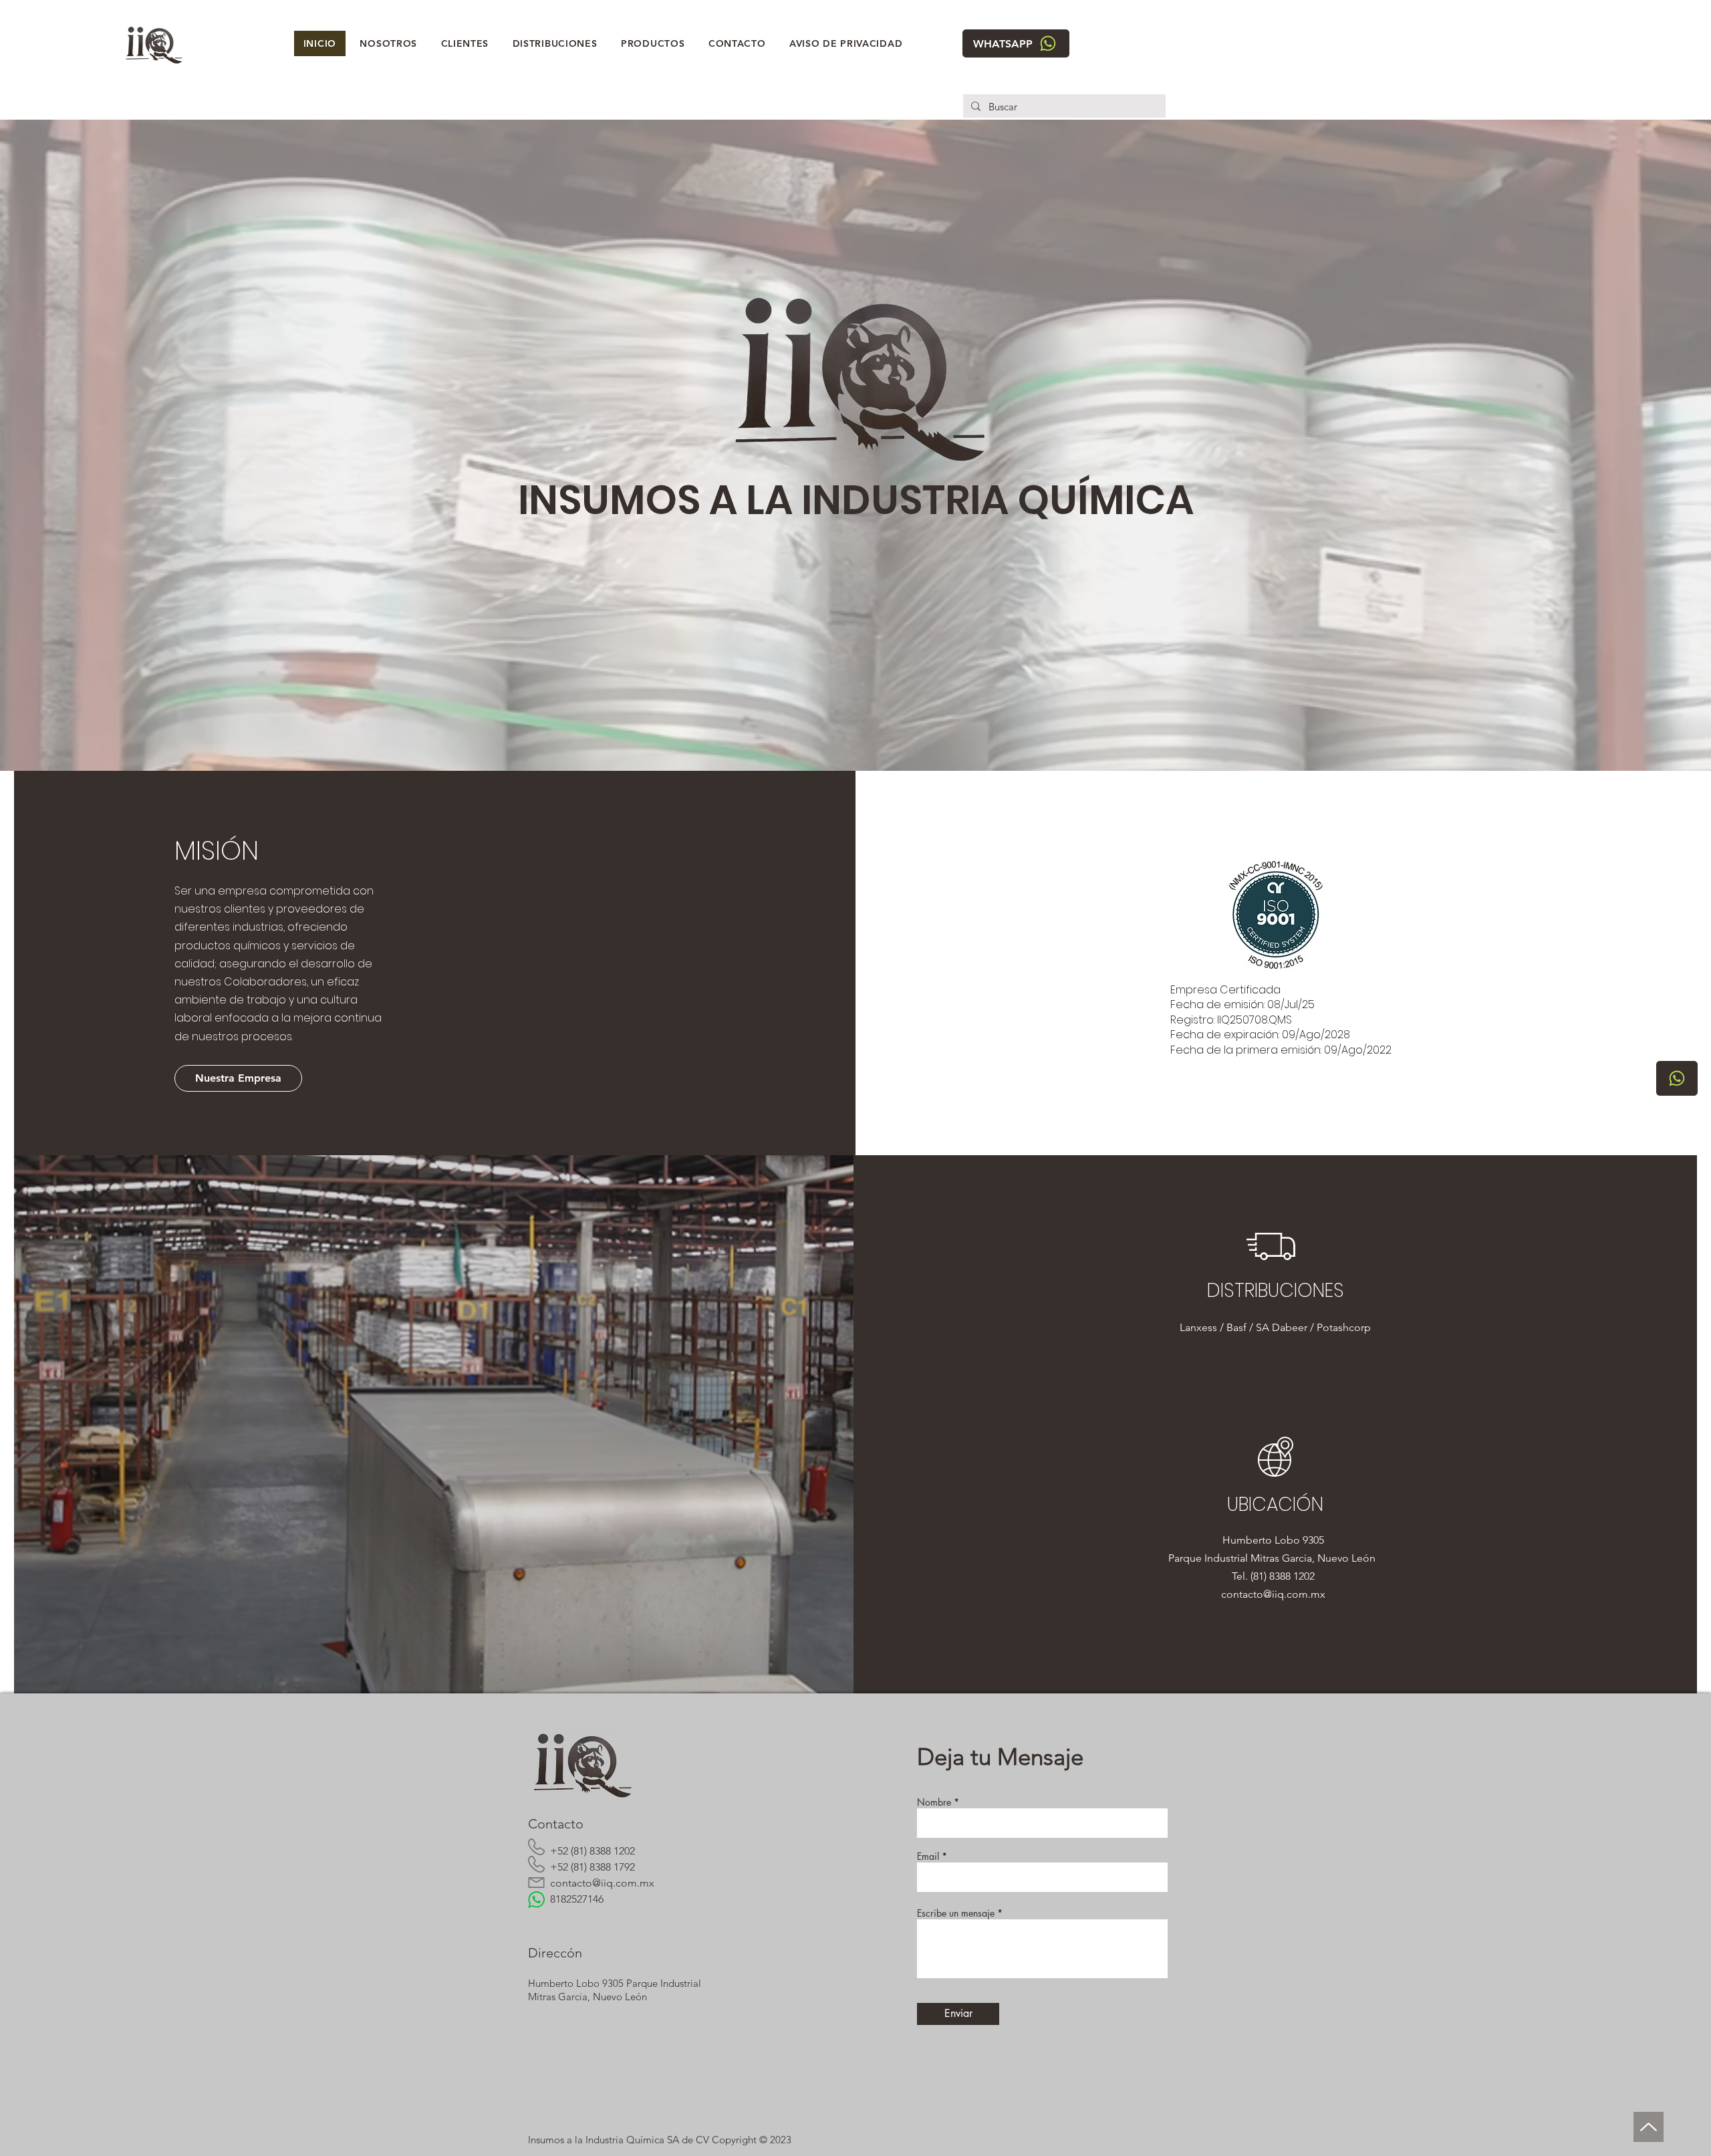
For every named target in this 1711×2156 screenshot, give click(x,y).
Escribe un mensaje (956, 1913)
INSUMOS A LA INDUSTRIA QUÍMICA (856, 500)
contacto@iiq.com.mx (1275, 1594)
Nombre (934, 1802)
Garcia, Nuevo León (1331, 1558)
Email (928, 1856)
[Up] (1649, 2127)
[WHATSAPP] (1677, 1078)
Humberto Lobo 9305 (1275, 1540)
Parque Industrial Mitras (1225, 1558)
